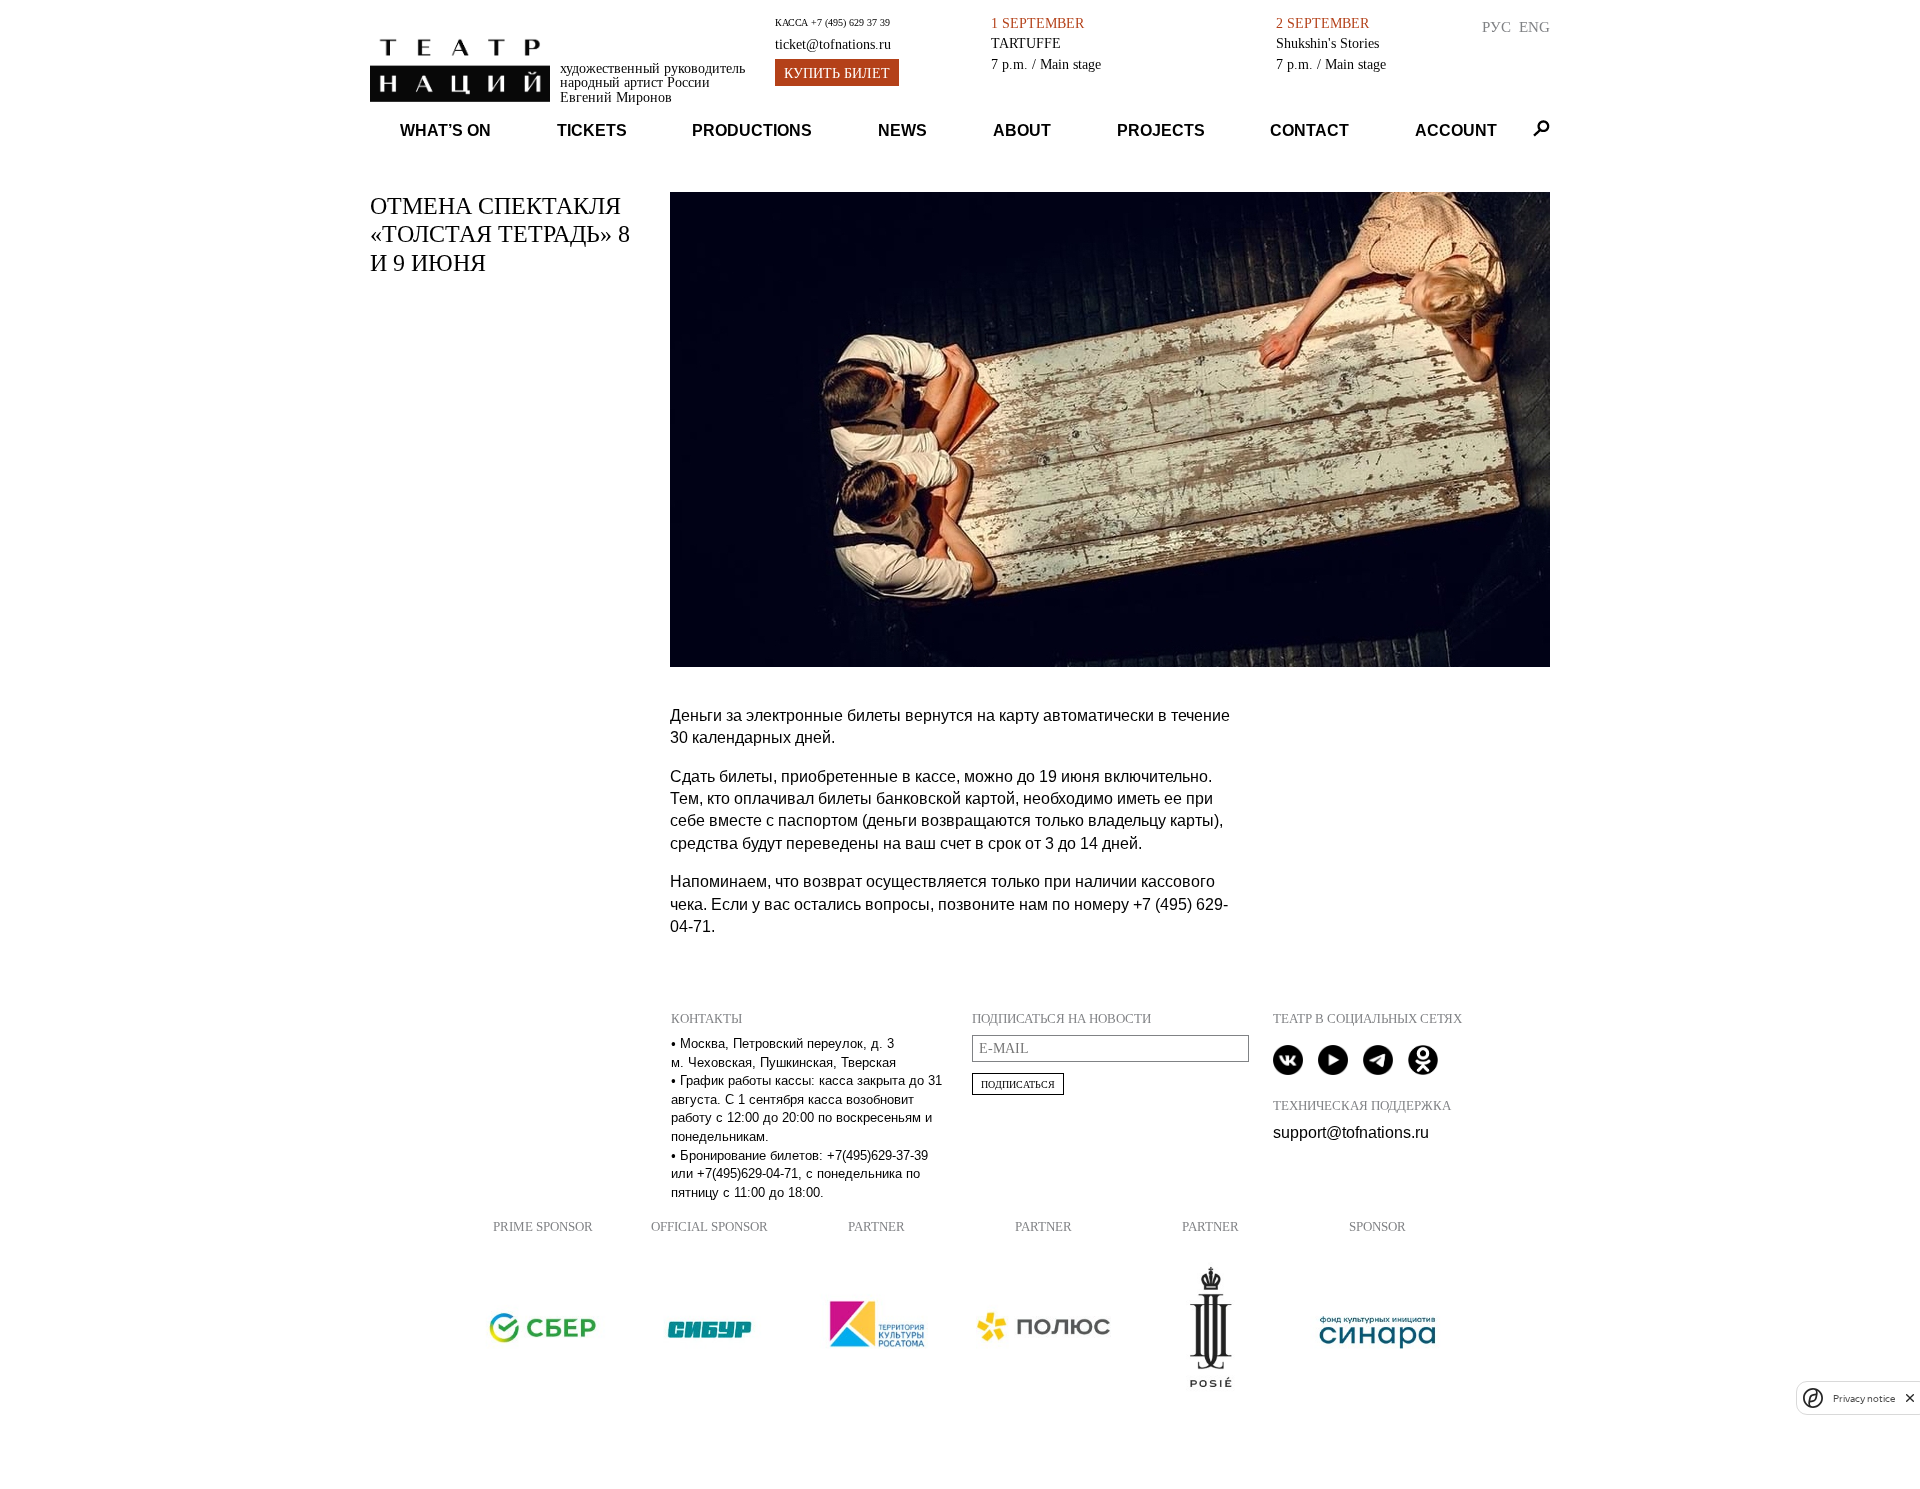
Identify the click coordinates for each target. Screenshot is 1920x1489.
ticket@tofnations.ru (833, 44)
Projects (1161, 130)
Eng (1534, 26)
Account (1456, 130)
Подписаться (1018, 1084)
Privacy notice (1864, 1397)
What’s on (445, 130)
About (1022, 130)
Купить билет (837, 73)
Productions (752, 130)
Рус (1496, 26)
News (902, 130)
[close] (1910, 1397)
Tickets (592, 130)
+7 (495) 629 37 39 (850, 22)
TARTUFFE (1026, 43)
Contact (1309, 130)
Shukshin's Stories (1327, 43)
